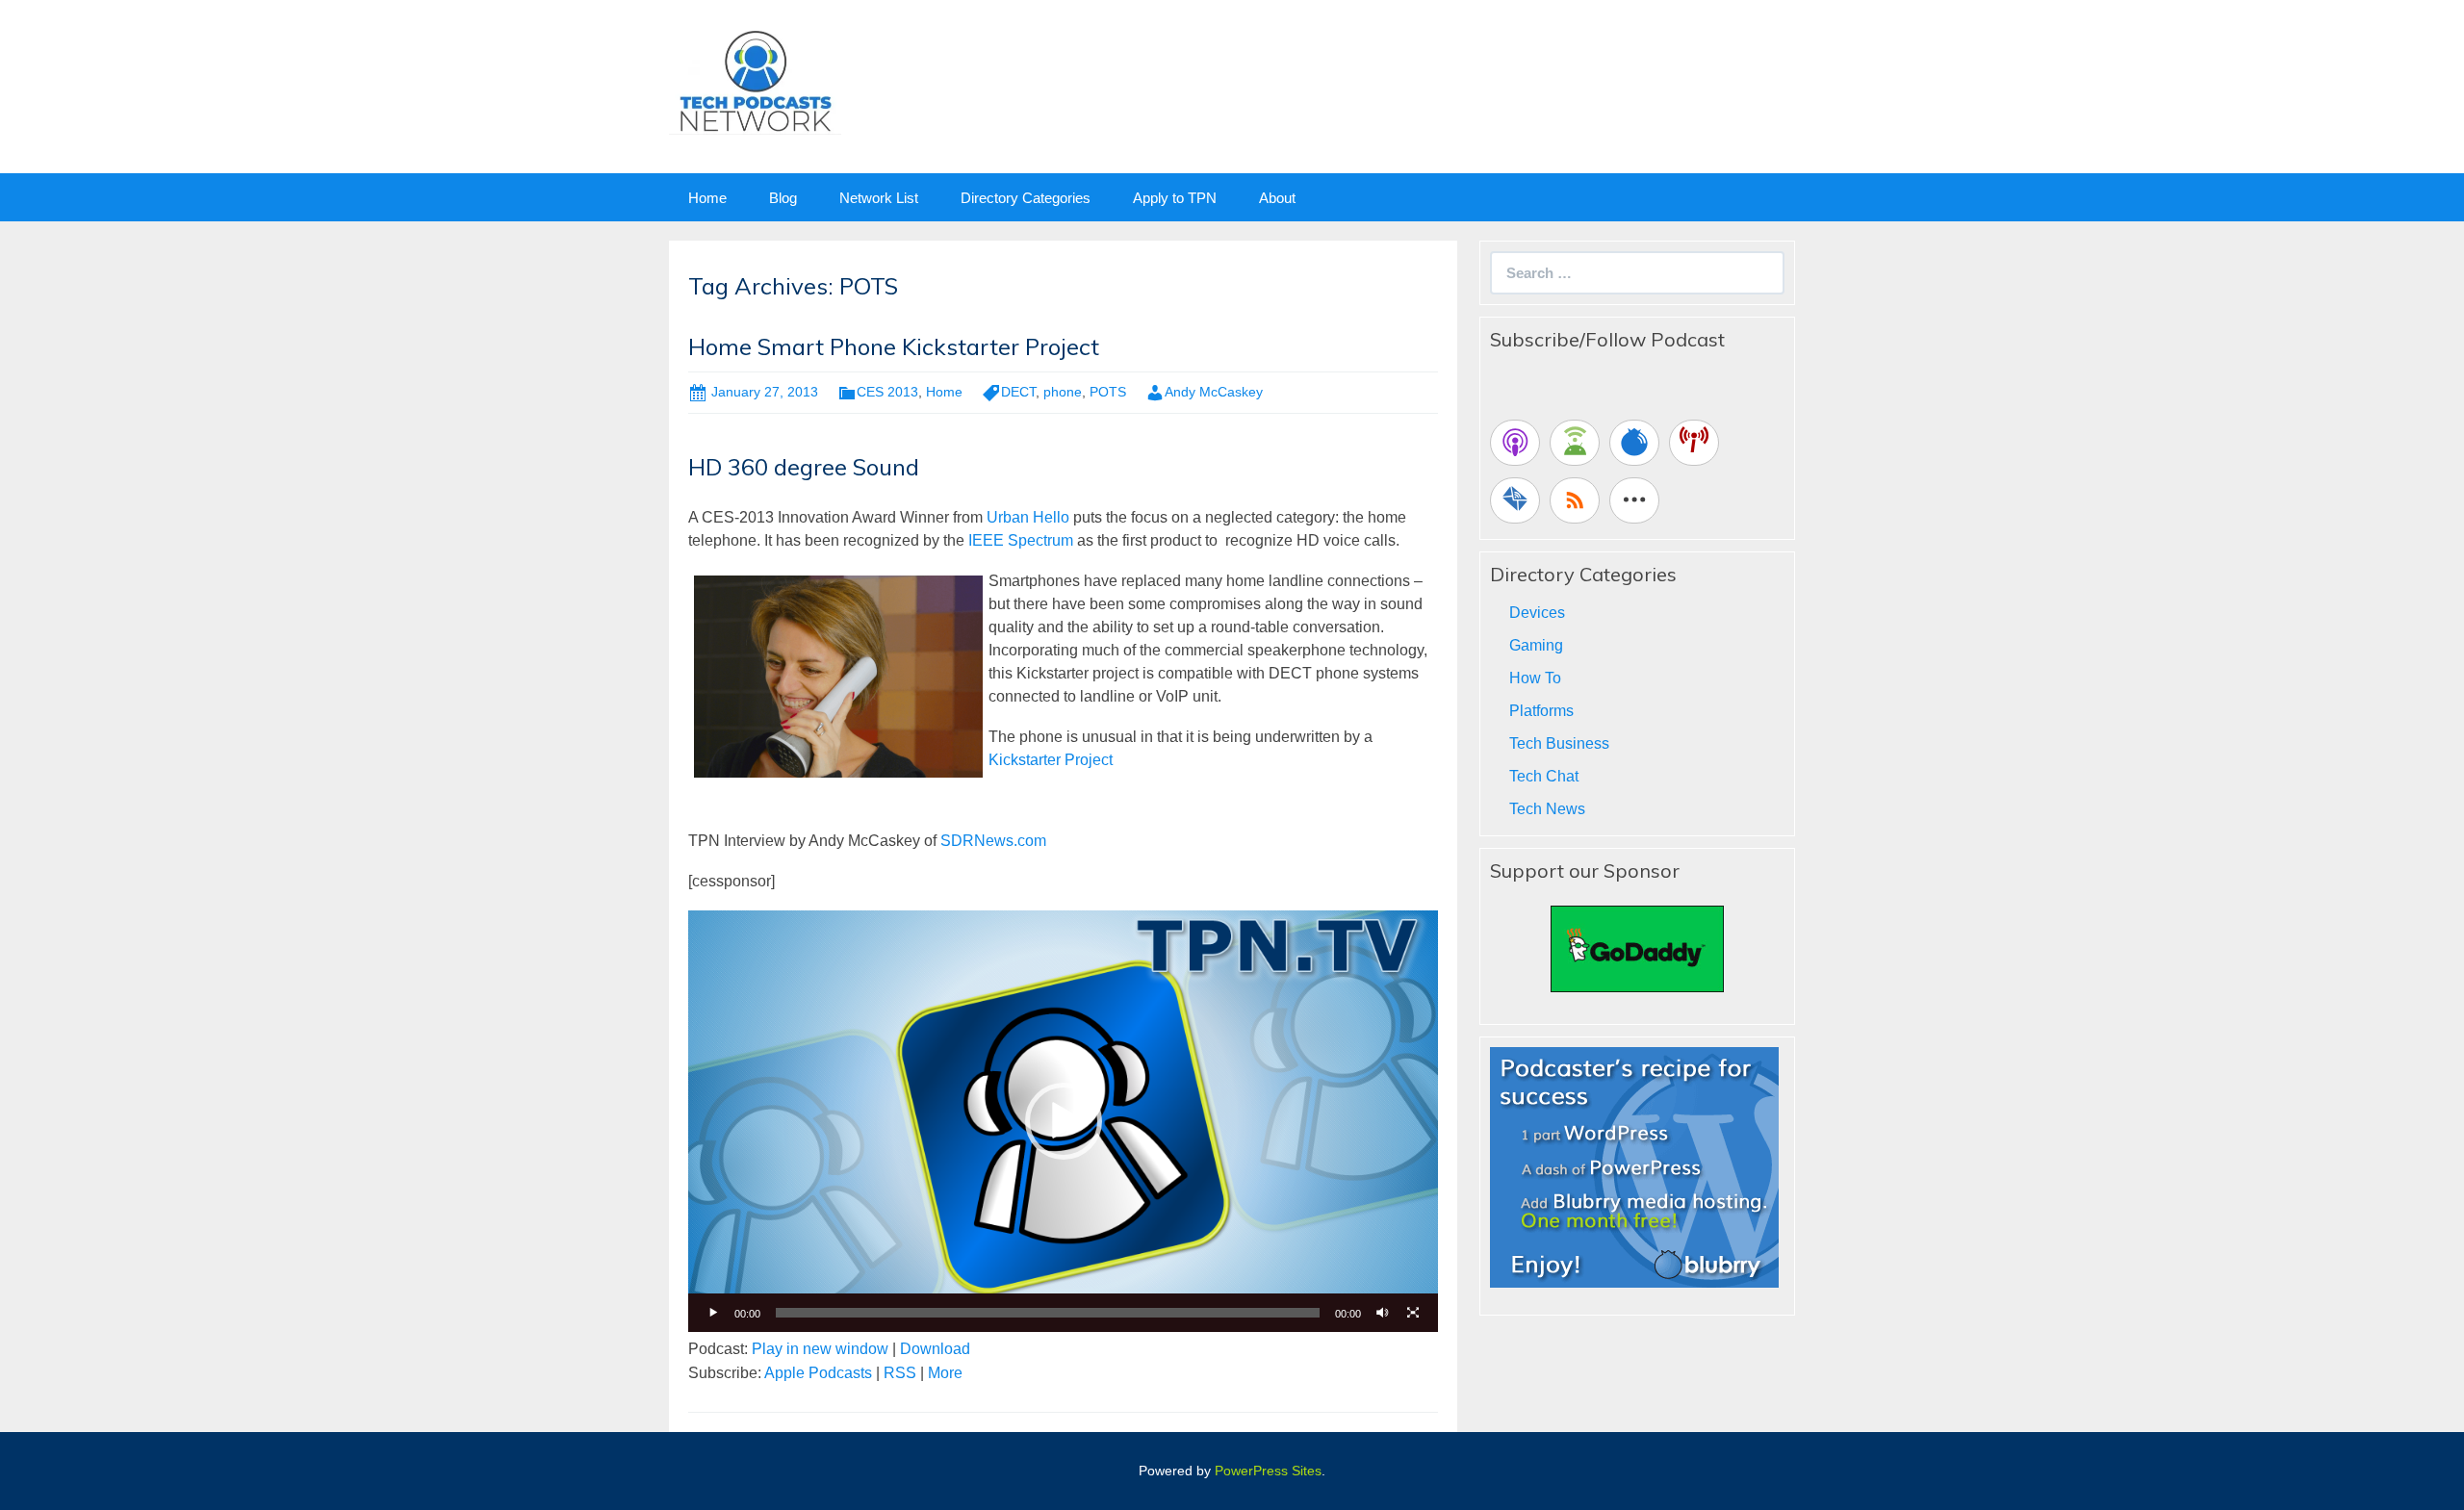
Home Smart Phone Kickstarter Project (894, 346)
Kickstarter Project (1052, 760)
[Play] (713, 1313)
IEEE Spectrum (1021, 540)
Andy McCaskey (1214, 392)
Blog (783, 198)
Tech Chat (1544, 776)
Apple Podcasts (818, 1373)
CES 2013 (887, 392)
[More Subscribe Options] (1634, 500)
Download (935, 1349)
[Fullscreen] (1413, 1313)
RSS (900, 1373)
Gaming (1536, 645)
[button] (1064, 1121)
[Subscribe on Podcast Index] (1694, 443)
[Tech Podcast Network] (755, 80)
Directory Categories (1026, 198)
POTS (1108, 392)
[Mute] (1382, 1313)
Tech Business (1559, 743)
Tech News (1547, 809)
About (1277, 198)
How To (1535, 678)
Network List (879, 198)
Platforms (1541, 711)
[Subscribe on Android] (1575, 443)
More (945, 1373)
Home (707, 198)
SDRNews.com (993, 841)
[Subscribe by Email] (1515, 500)
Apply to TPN (1175, 198)
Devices (1537, 613)
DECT (1018, 392)
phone (1063, 392)
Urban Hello (1028, 517)
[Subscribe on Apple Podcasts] (1515, 443)
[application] (1063, 1121)
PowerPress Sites (1268, 1471)
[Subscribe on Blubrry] (1634, 443)
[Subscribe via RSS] (1575, 500)
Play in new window (820, 1349)
